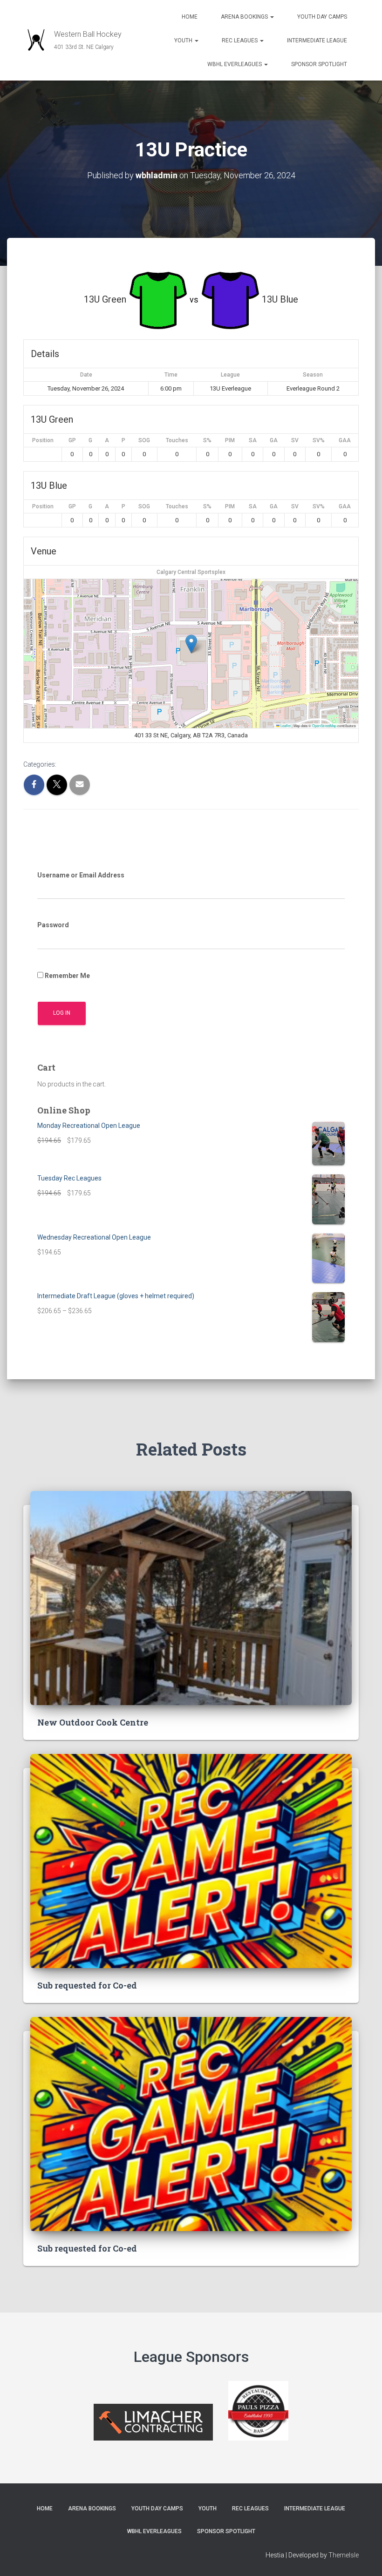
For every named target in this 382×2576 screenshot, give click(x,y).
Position (43, 440)
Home (190, 17)
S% (207, 440)
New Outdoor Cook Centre (93, 1722)
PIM (230, 440)
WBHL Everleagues (235, 64)
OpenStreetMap (324, 725)
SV (295, 440)
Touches (177, 440)
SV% (319, 440)
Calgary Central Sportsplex (191, 572)
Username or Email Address (81, 875)
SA (253, 440)
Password (53, 925)
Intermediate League (317, 40)
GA (274, 440)
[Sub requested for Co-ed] (191, 1860)
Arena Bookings (245, 17)
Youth (184, 40)
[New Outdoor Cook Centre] (191, 1597)
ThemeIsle (344, 2555)
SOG (144, 440)
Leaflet (285, 725)
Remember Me (67, 976)
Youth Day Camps (322, 17)
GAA (345, 440)
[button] (272, 17)
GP (72, 440)
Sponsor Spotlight (319, 64)
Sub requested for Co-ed (87, 1985)
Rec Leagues (240, 40)
